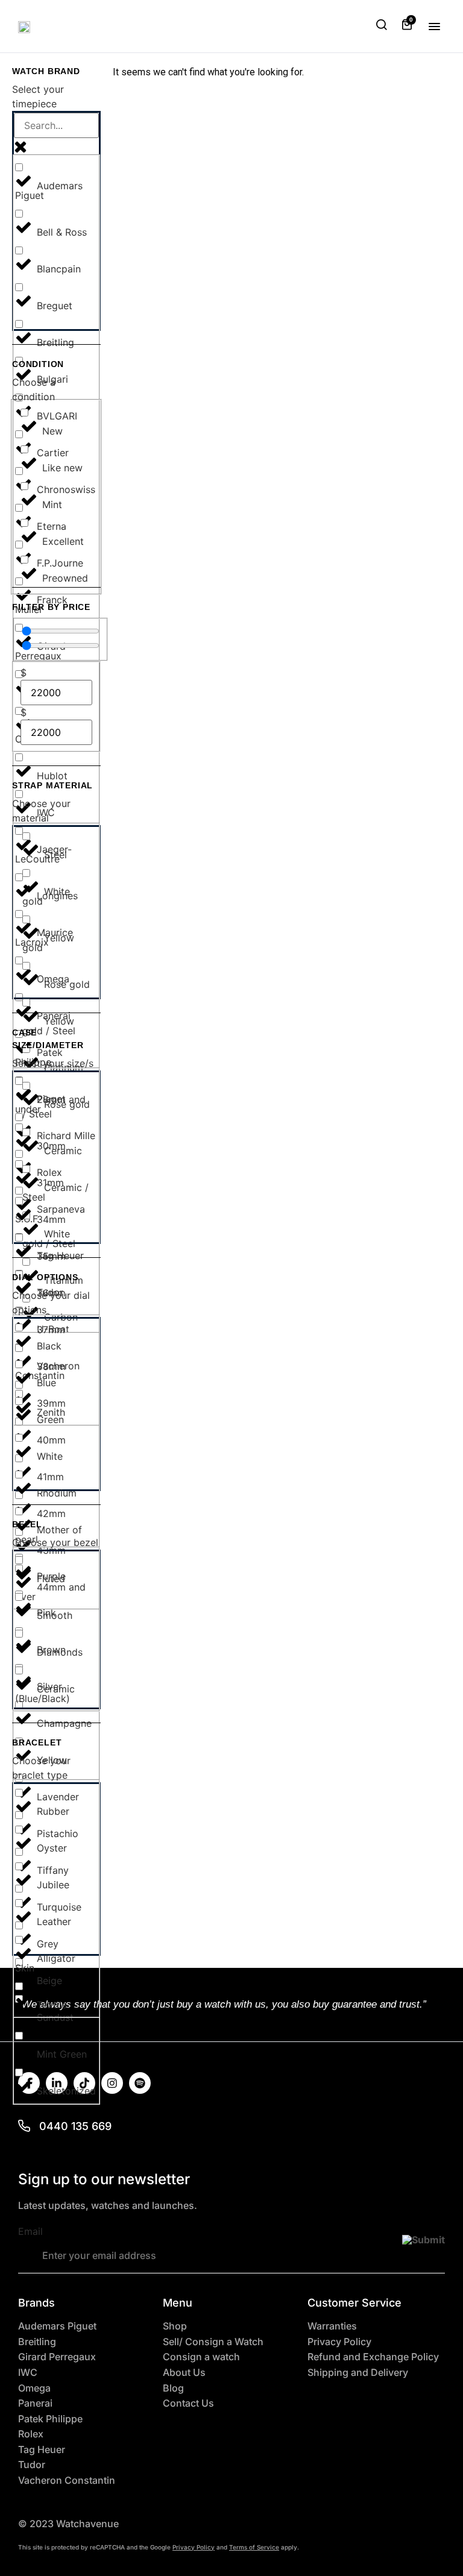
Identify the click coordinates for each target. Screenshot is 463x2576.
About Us (184, 2373)
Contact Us (188, 2403)
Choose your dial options (51, 1302)
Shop (175, 2326)
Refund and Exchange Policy (373, 2357)
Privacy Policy (339, 2342)
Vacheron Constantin (67, 2480)
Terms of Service (254, 2547)
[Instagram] (112, 2083)
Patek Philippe (50, 2419)
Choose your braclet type (41, 1768)
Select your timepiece (38, 96)
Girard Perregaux (57, 2357)
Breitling (37, 2342)
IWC (28, 2373)
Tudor (32, 2465)
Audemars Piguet (57, 2326)
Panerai (35, 2403)
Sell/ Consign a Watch (213, 2342)
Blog (173, 2388)
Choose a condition (34, 389)
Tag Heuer (42, 2450)
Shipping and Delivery (358, 2373)
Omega (34, 2388)
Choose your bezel (55, 1542)
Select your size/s (53, 1063)
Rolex (31, 2434)
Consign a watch (201, 2357)
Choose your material (41, 811)
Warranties (332, 2326)
